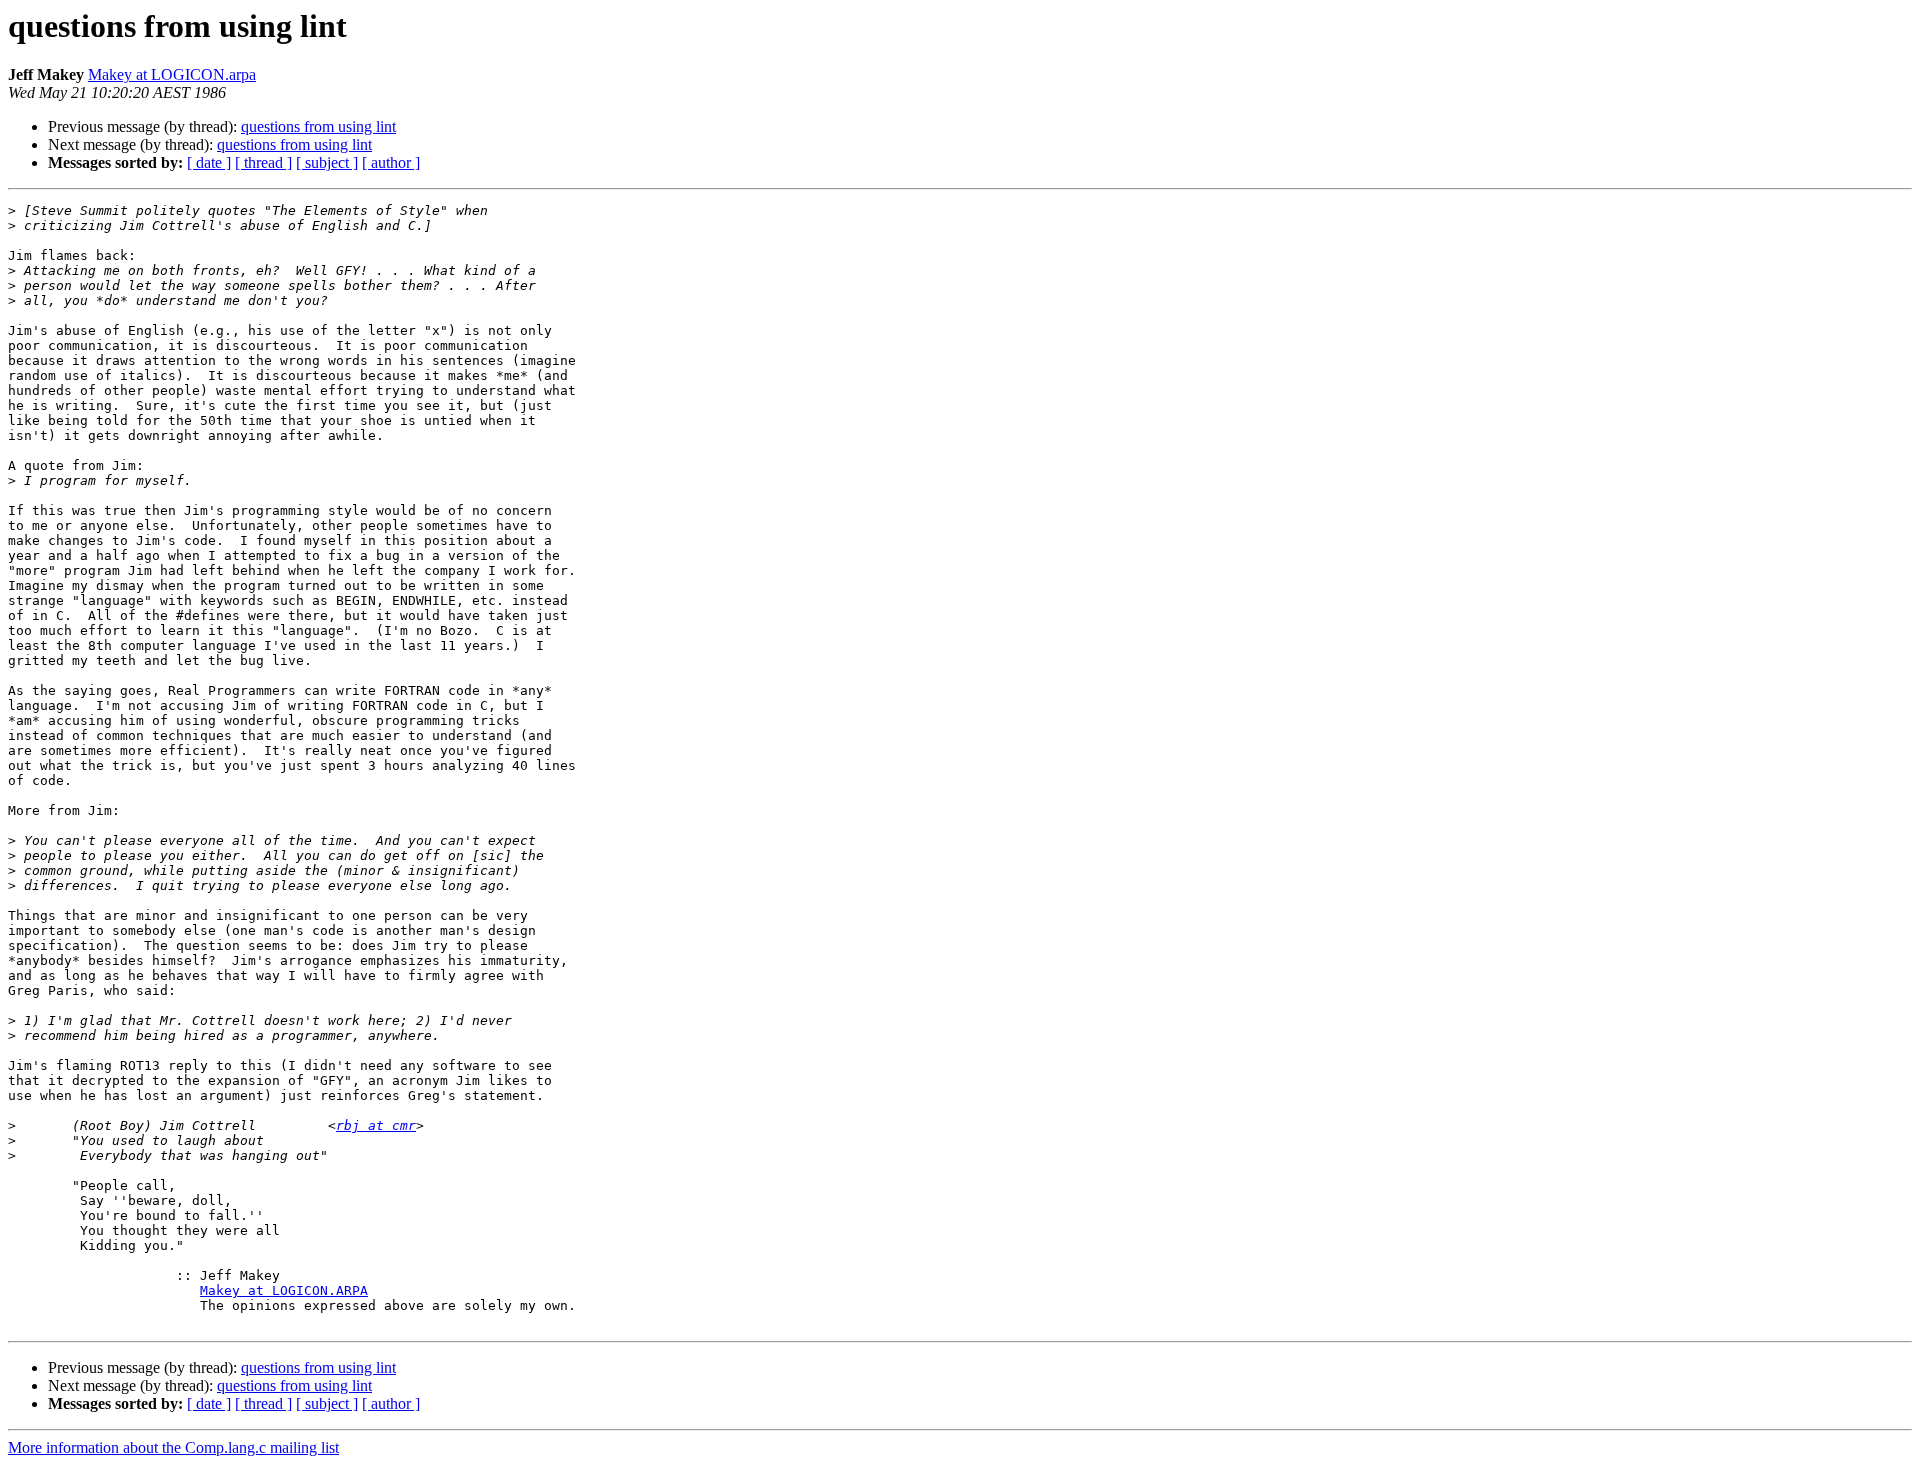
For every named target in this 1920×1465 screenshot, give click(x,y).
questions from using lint (318, 126)
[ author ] (391, 162)
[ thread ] (263, 162)
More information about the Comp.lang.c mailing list (173, 1447)
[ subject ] (327, 162)
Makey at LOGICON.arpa (172, 74)
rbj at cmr (376, 1125)
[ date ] (209, 162)
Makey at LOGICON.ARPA (284, 1290)
